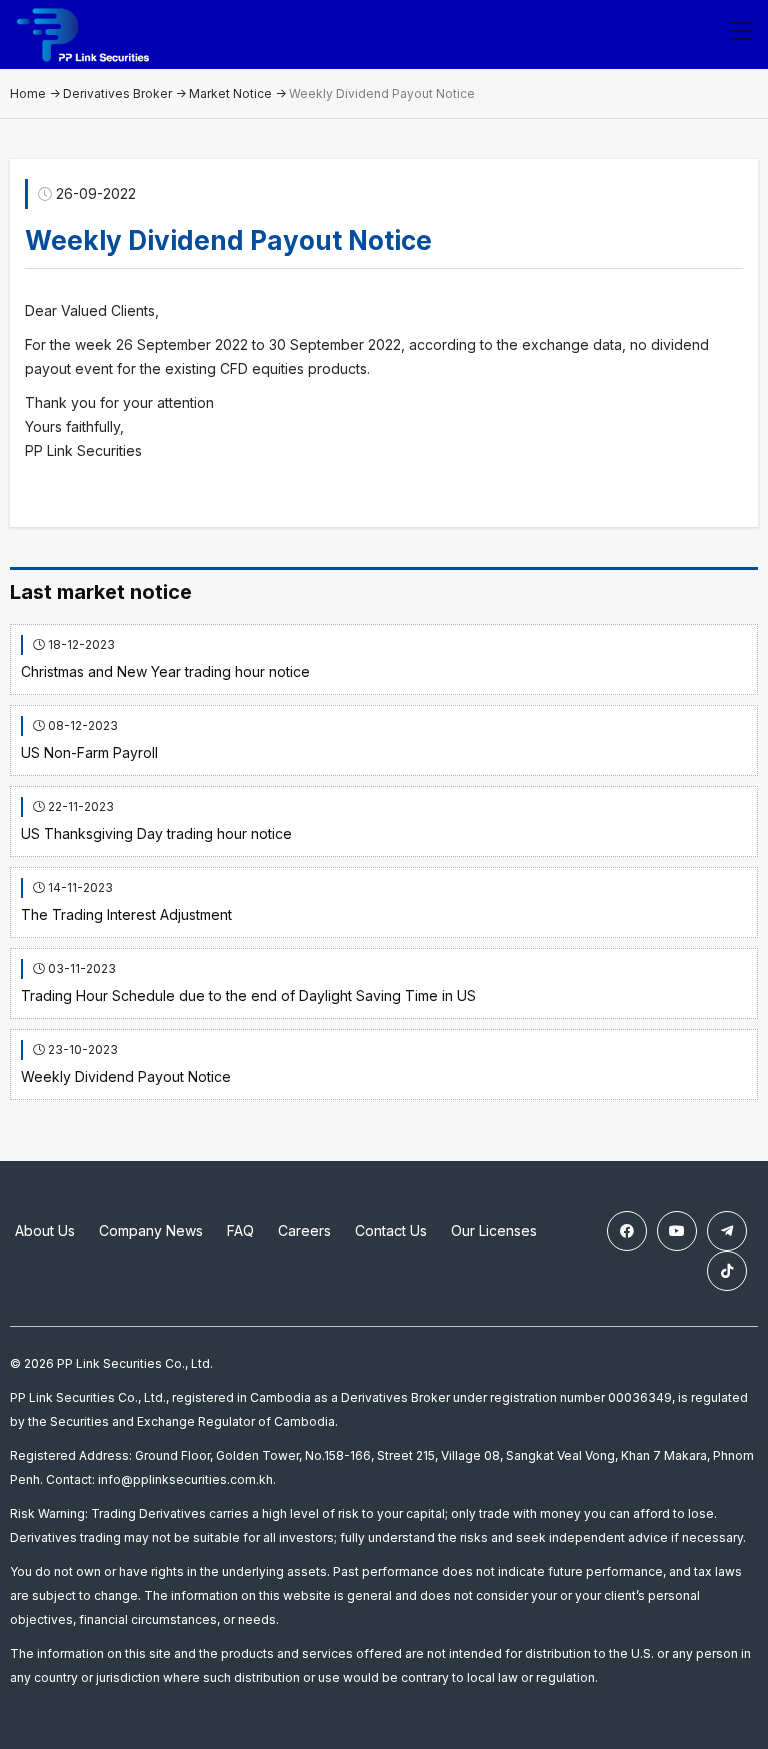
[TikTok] (727, 1271)
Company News (151, 1230)
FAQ (240, 1230)
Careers (304, 1230)
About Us (45, 1230)
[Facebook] (627, 1231)
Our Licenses (494, 1230)
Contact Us (391, 1230)
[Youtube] (677, 1231)
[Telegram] (727, 1231)
